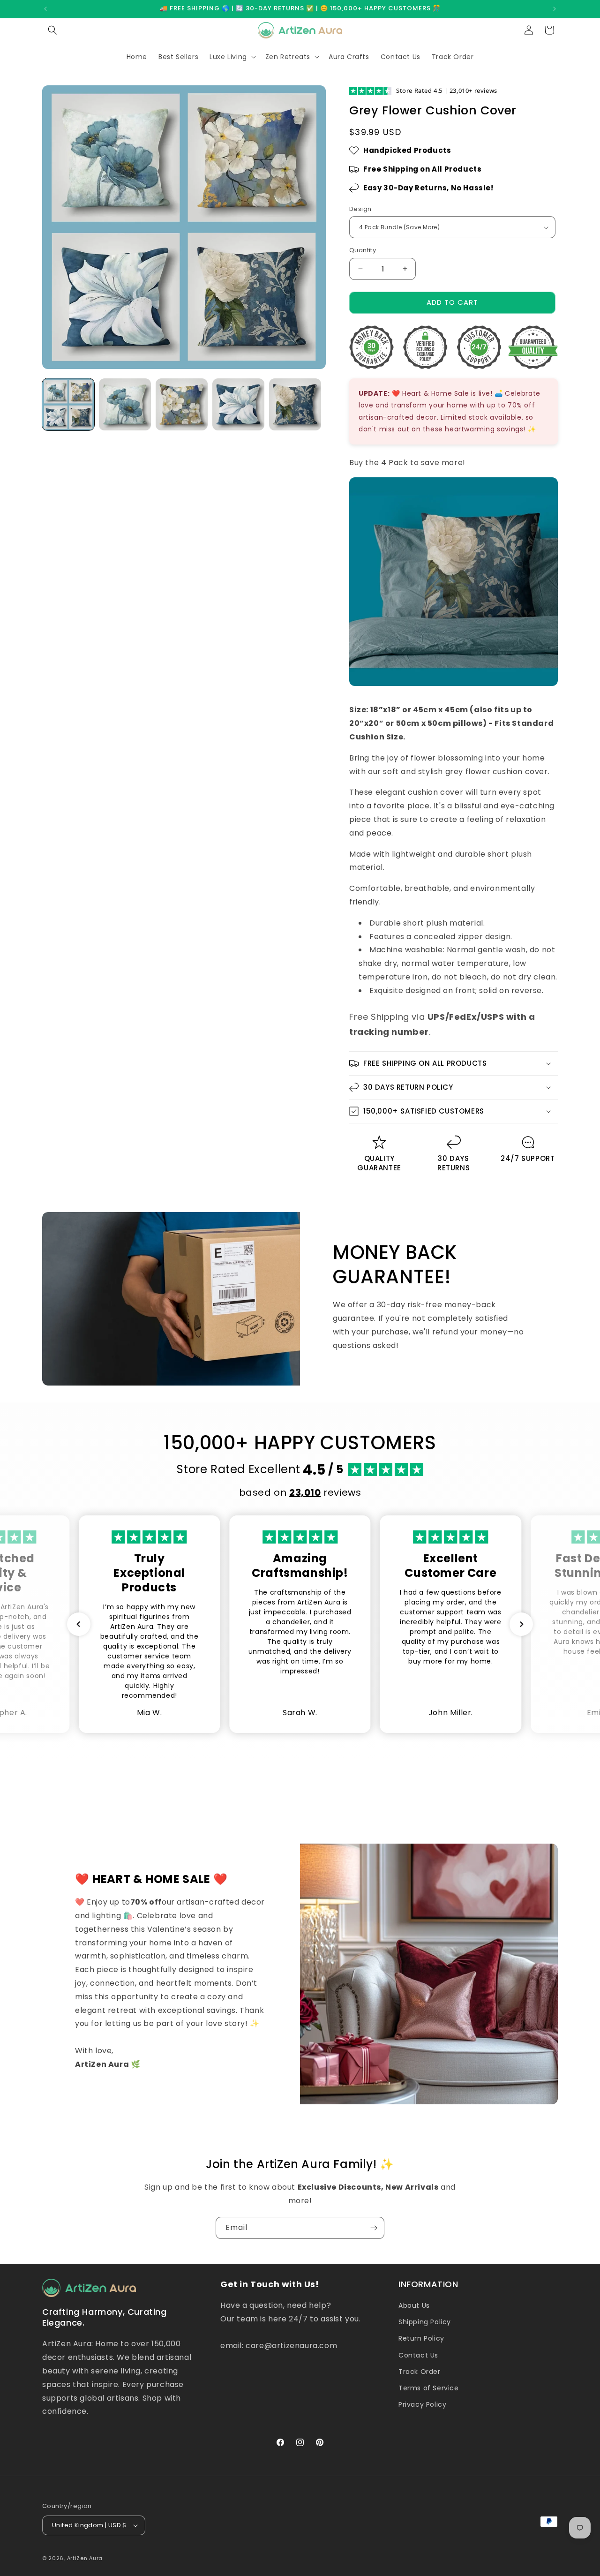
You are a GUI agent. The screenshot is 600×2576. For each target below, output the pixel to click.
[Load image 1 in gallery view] (68, 404)
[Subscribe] (374, 2228)
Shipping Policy (425, 2322)
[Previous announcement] (45, 9)
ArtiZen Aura (85, 2558)
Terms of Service (429, 2388)
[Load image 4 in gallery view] (238, 404)
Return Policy (421, 2338)
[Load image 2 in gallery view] (125, 404)
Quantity (363, 250)
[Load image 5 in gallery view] (295, 404)
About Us (414, 2305)
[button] (52, 30)
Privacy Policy (422, 2404)
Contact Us (418, 2355)
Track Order (420, 2372)
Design (360, 209)
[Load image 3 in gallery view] (182, 404)
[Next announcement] (555, 9)
